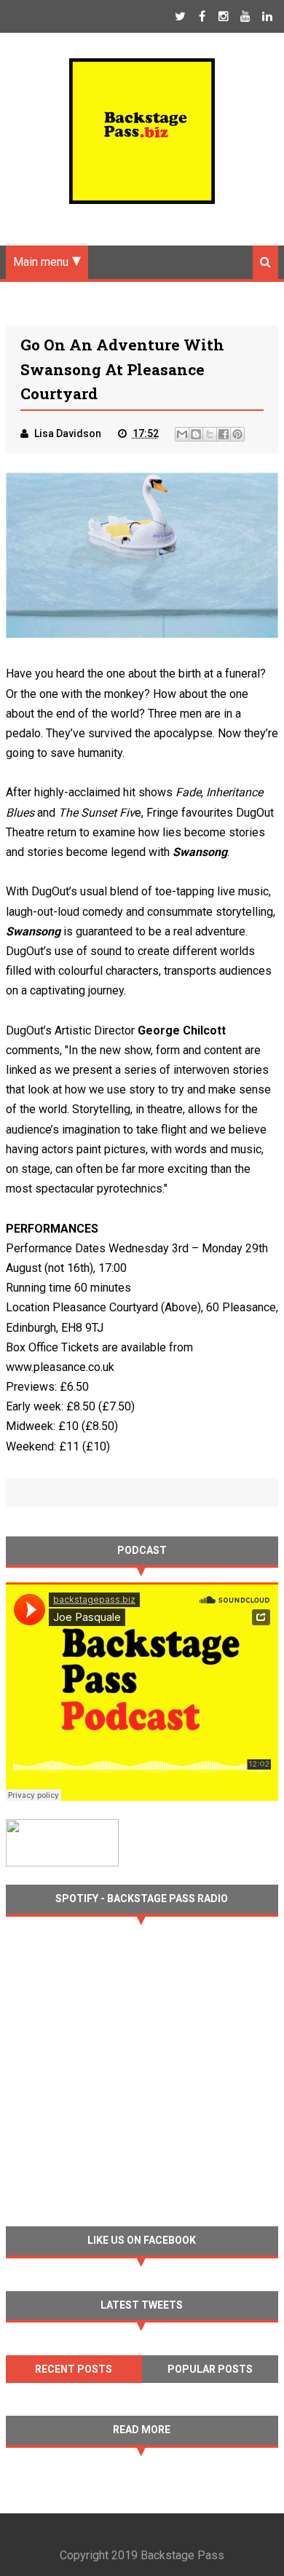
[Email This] (182, 434)
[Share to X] (210, 434)
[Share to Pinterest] (237, 434)
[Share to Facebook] (224, 434)
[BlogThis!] (196, 434)
